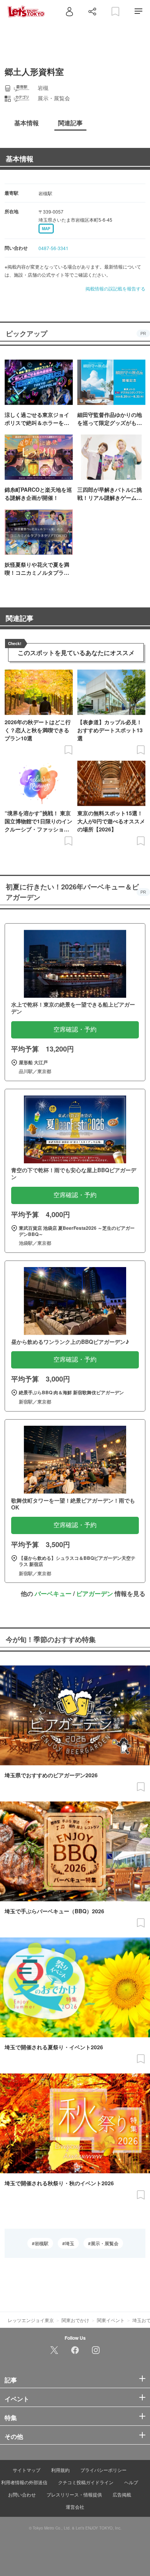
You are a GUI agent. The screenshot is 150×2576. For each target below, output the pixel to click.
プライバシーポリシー (103, 2470)
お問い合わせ (22, 2494)
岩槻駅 (42, 2243)
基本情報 (20, 159)
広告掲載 (122, 2494)
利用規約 (60, 2470)
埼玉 (70, 2243)
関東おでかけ (75, 2320)
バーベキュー (53, 1593)
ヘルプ (131, 2482)
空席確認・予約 (75, 1029)
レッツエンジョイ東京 (31, 2320)
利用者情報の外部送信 (24, 2482)
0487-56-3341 (53, 248)
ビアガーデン (95, 1593)
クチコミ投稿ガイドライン (86, 2482)
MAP (46, 229)
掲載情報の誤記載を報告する (115, 288)
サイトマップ (27, 2470)
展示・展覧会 (105, 2243)
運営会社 (75, 2507)
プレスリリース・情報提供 (74, 2494)
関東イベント (111, 2320)
